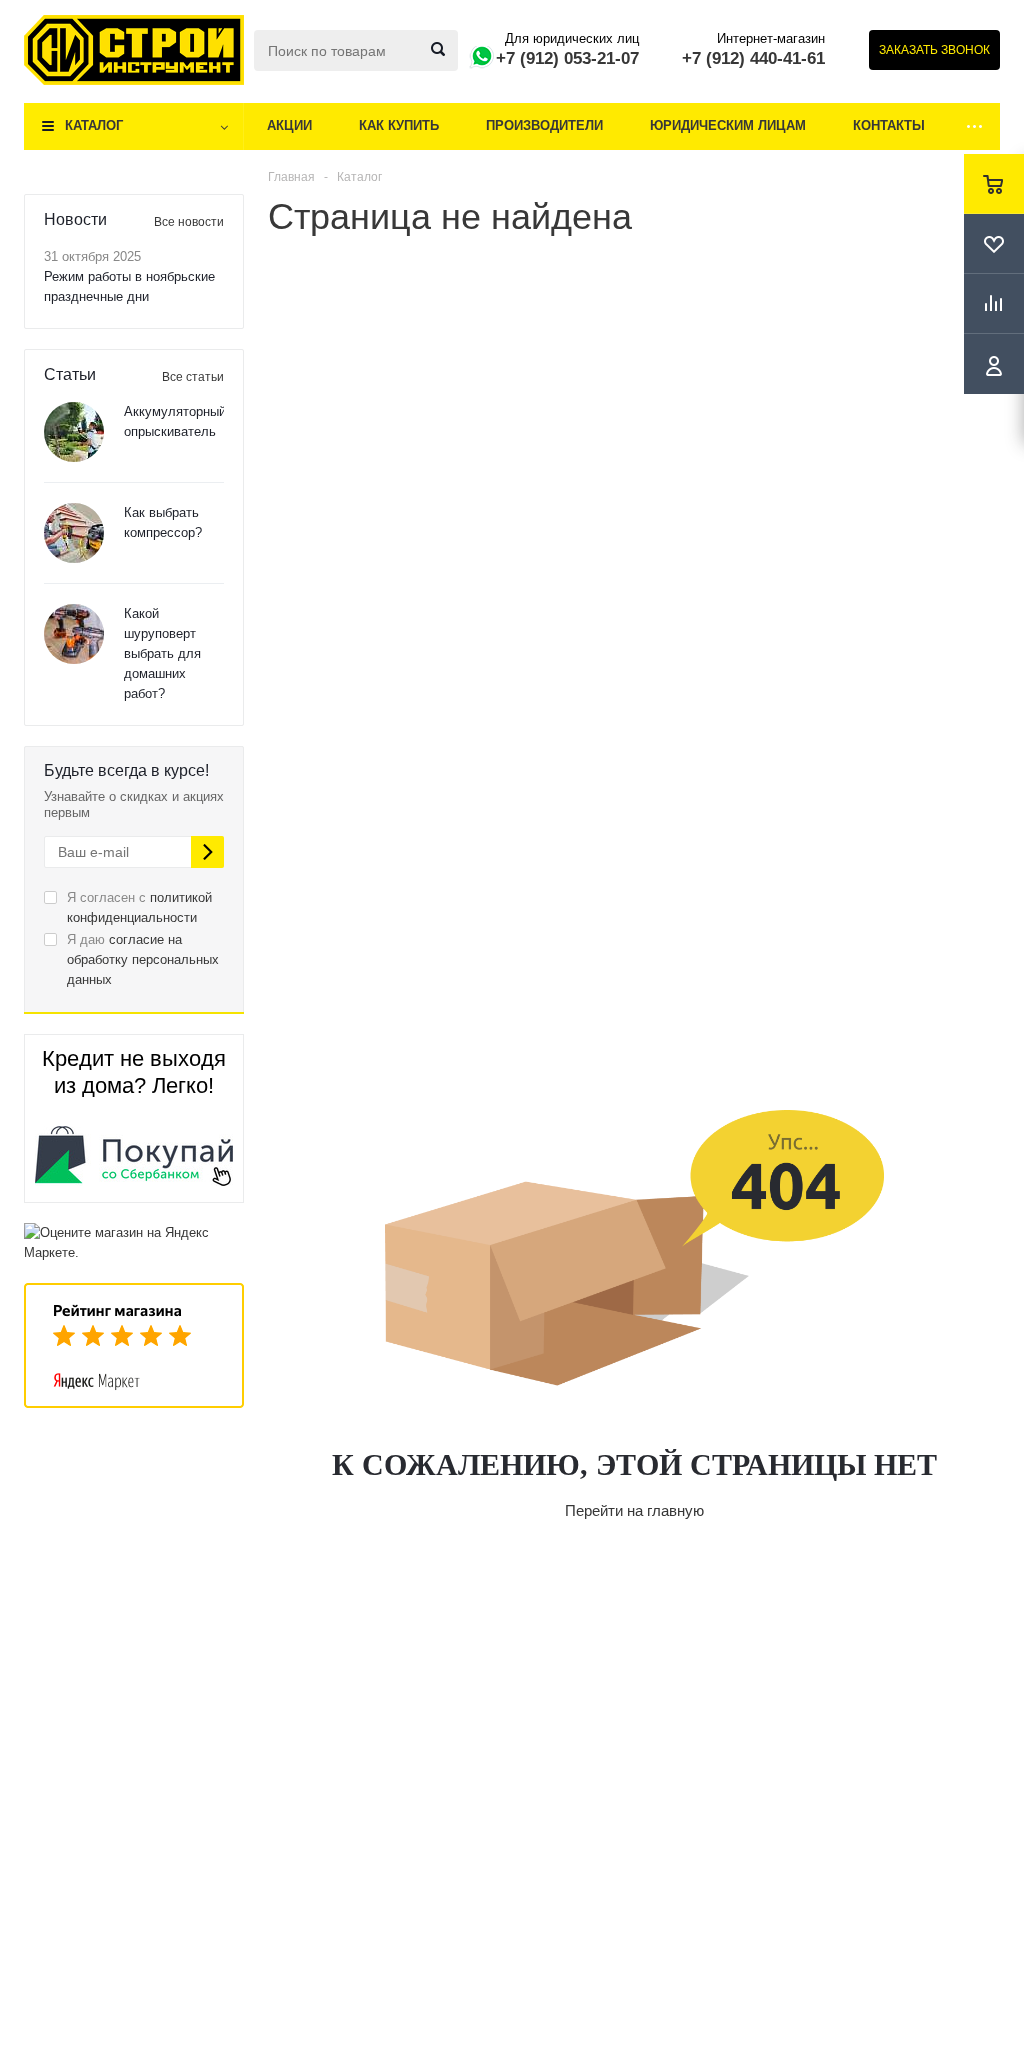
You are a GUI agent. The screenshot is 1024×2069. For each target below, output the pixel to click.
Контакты (889, 125)
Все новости (189, 222)
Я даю (143, 959)
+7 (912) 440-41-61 (753, 58)
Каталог (94, 125)
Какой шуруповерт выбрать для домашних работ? (162, 653)
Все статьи (193, 377)
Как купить (399, 125)
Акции (289, 125)
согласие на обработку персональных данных (143, 959)
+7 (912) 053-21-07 (567, 58)
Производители (544, 125)
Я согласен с (139, 907)
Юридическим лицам (728, 125)
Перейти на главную (634, 1510)
